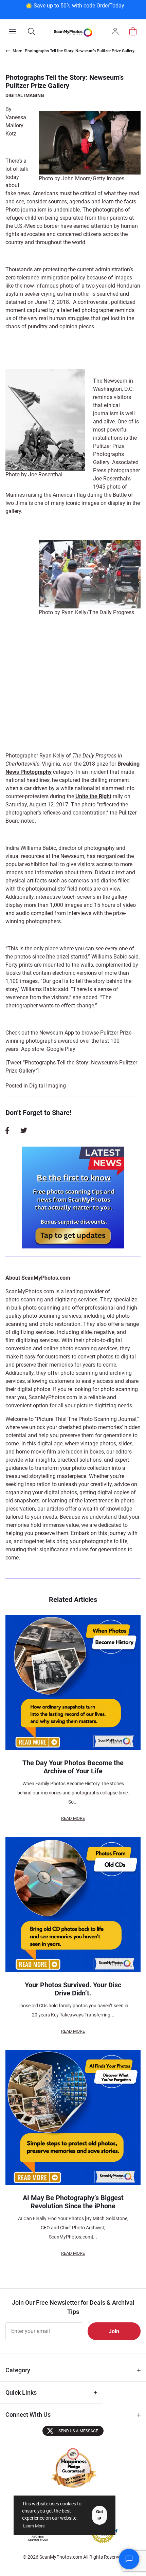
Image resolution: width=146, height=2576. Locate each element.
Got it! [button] (99, 2515)
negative (104, 1332)
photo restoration (60, 1324)
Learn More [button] (34, 2526)
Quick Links (21, 2392)
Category (18, 2370)
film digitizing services (32, 1340)
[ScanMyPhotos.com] (73, 32)
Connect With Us (28, 2415)
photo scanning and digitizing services (51, 1300)
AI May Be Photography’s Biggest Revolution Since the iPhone (73, 2202)
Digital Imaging (25, 95)
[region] (75, 9)
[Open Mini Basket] (133, 31)
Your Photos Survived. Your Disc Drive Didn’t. (73, 1989)
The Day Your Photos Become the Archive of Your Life (73, 1767)
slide (86, 1332)
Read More (73, 1818)
